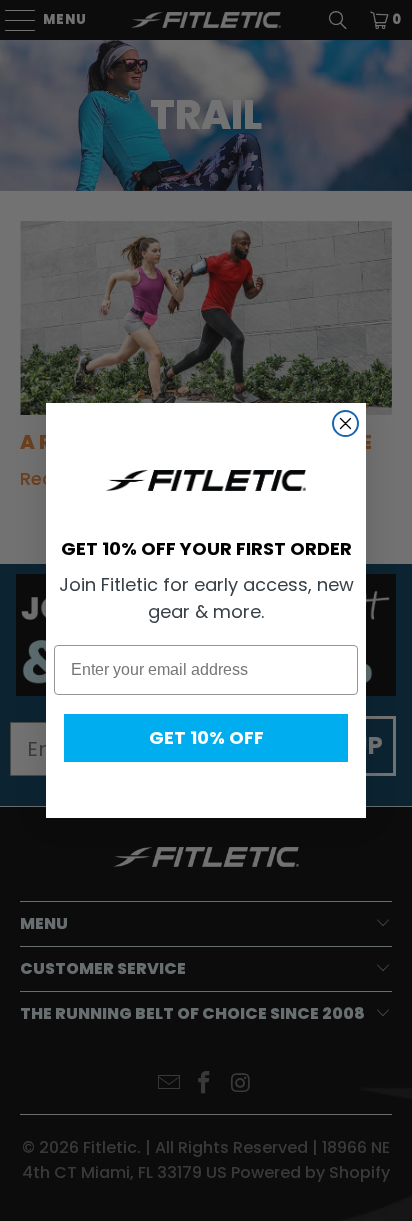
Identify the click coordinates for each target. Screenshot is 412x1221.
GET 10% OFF (206, 737)
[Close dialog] (345, 423)
